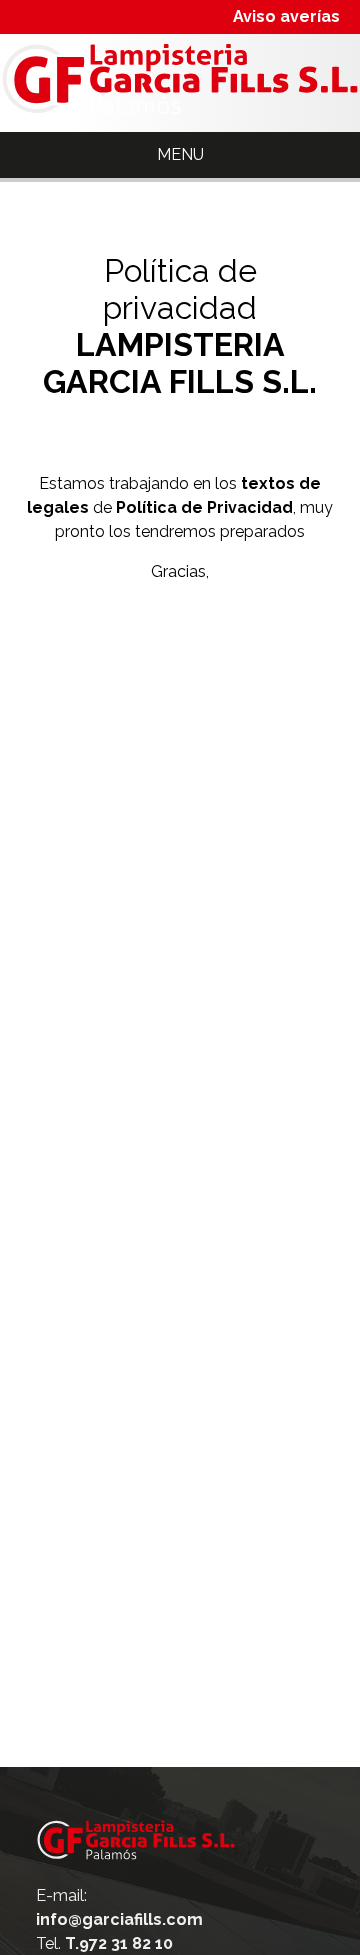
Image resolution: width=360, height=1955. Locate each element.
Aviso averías (286, 16)
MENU (180, 154)
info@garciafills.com (119, 1919)
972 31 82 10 (119, 1943)
